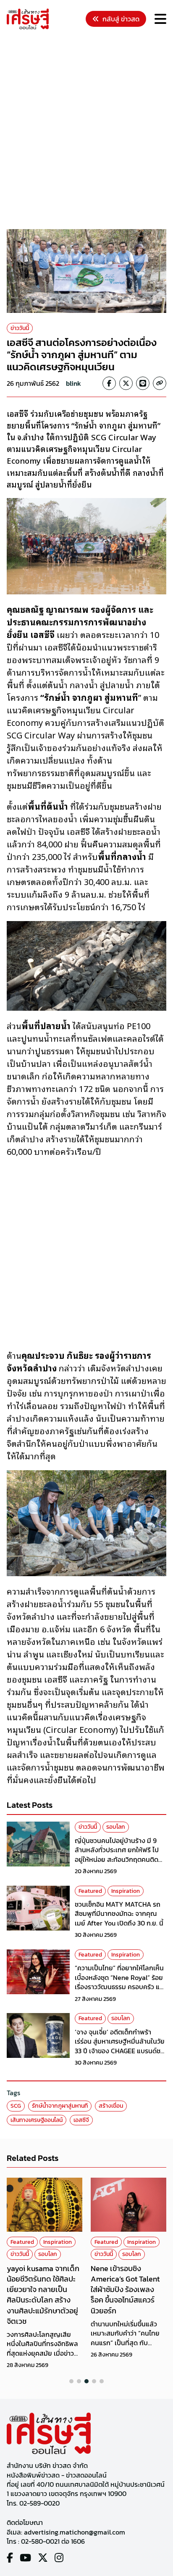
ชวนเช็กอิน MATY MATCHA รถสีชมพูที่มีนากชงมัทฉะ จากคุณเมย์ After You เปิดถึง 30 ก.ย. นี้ (119, 1914)
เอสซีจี (81, 2120)
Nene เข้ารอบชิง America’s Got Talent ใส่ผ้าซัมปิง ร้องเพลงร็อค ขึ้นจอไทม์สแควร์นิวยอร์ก (125, 2289)
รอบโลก (116, 1827)
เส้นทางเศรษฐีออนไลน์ (37, 2120)
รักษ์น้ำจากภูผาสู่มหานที (60, 2106)
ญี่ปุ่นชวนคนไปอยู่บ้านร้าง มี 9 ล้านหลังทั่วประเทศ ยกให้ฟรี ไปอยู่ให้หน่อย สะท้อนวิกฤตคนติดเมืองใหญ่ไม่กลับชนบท (117, 1855)
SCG (16, 2106)
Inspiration (126, 1891)
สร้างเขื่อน (111, 2106)
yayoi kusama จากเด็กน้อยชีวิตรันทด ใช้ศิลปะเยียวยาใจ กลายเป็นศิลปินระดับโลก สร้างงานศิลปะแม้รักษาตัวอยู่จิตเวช (43, 2295)
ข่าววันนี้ (20, 328)
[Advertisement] (86, 131)
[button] (71, 2381)
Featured (90, 1891)
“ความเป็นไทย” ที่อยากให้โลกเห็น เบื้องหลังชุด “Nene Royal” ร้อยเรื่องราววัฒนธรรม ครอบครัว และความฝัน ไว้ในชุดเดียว (120, 1982)
